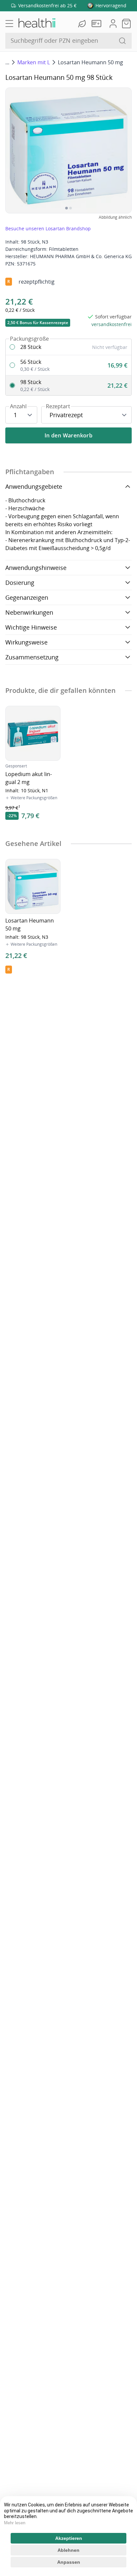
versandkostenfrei (112, 324)
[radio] (68, 347)
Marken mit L (34, 62)
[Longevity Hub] (83, 24)
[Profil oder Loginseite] (113, 24)
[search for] (122, 41)
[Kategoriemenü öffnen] (9, 24)
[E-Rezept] (98, 24)
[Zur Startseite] (37, 24)
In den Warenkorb (68, 435)
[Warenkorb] (126, 24)
